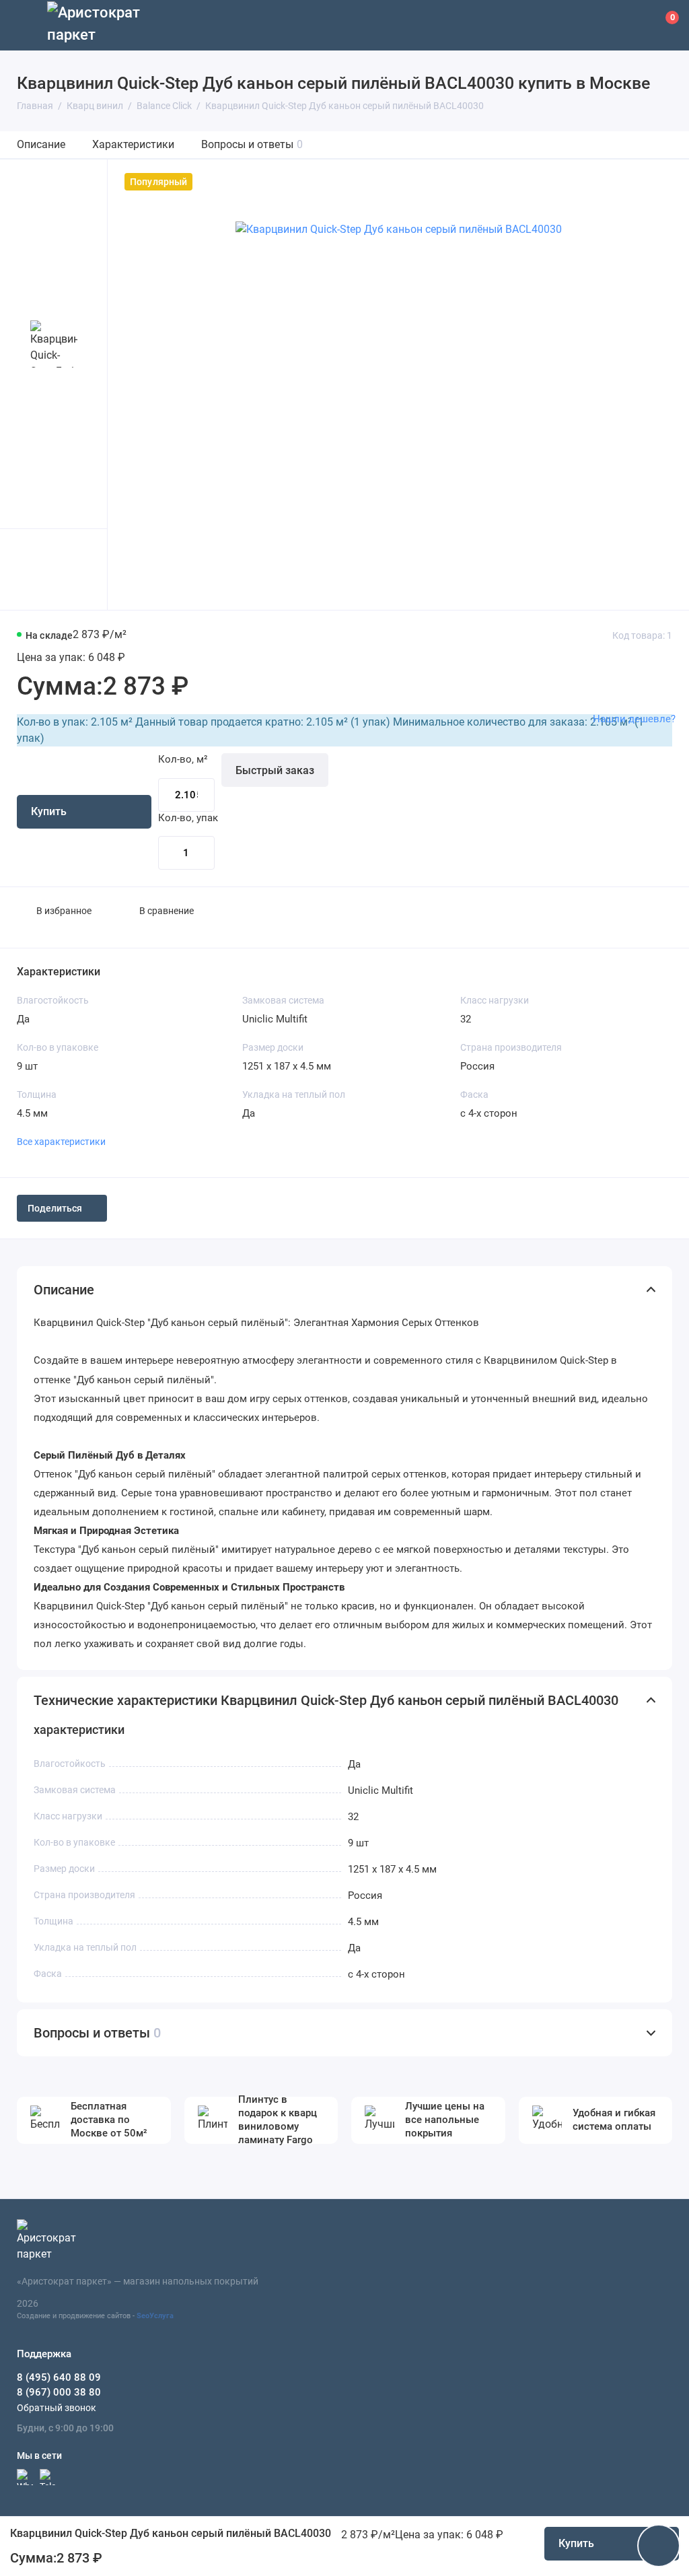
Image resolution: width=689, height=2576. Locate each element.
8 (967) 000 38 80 (59, 2392)
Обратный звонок (57, 2408)
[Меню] (25, 25)
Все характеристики (61, 1142)
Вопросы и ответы (252, 144)
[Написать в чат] (659, 2546)
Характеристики (133, 144)
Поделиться (55, 1208)
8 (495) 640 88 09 (59, 2377)
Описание (41, 144)
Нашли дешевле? (634, 719)
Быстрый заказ (275, 770)
